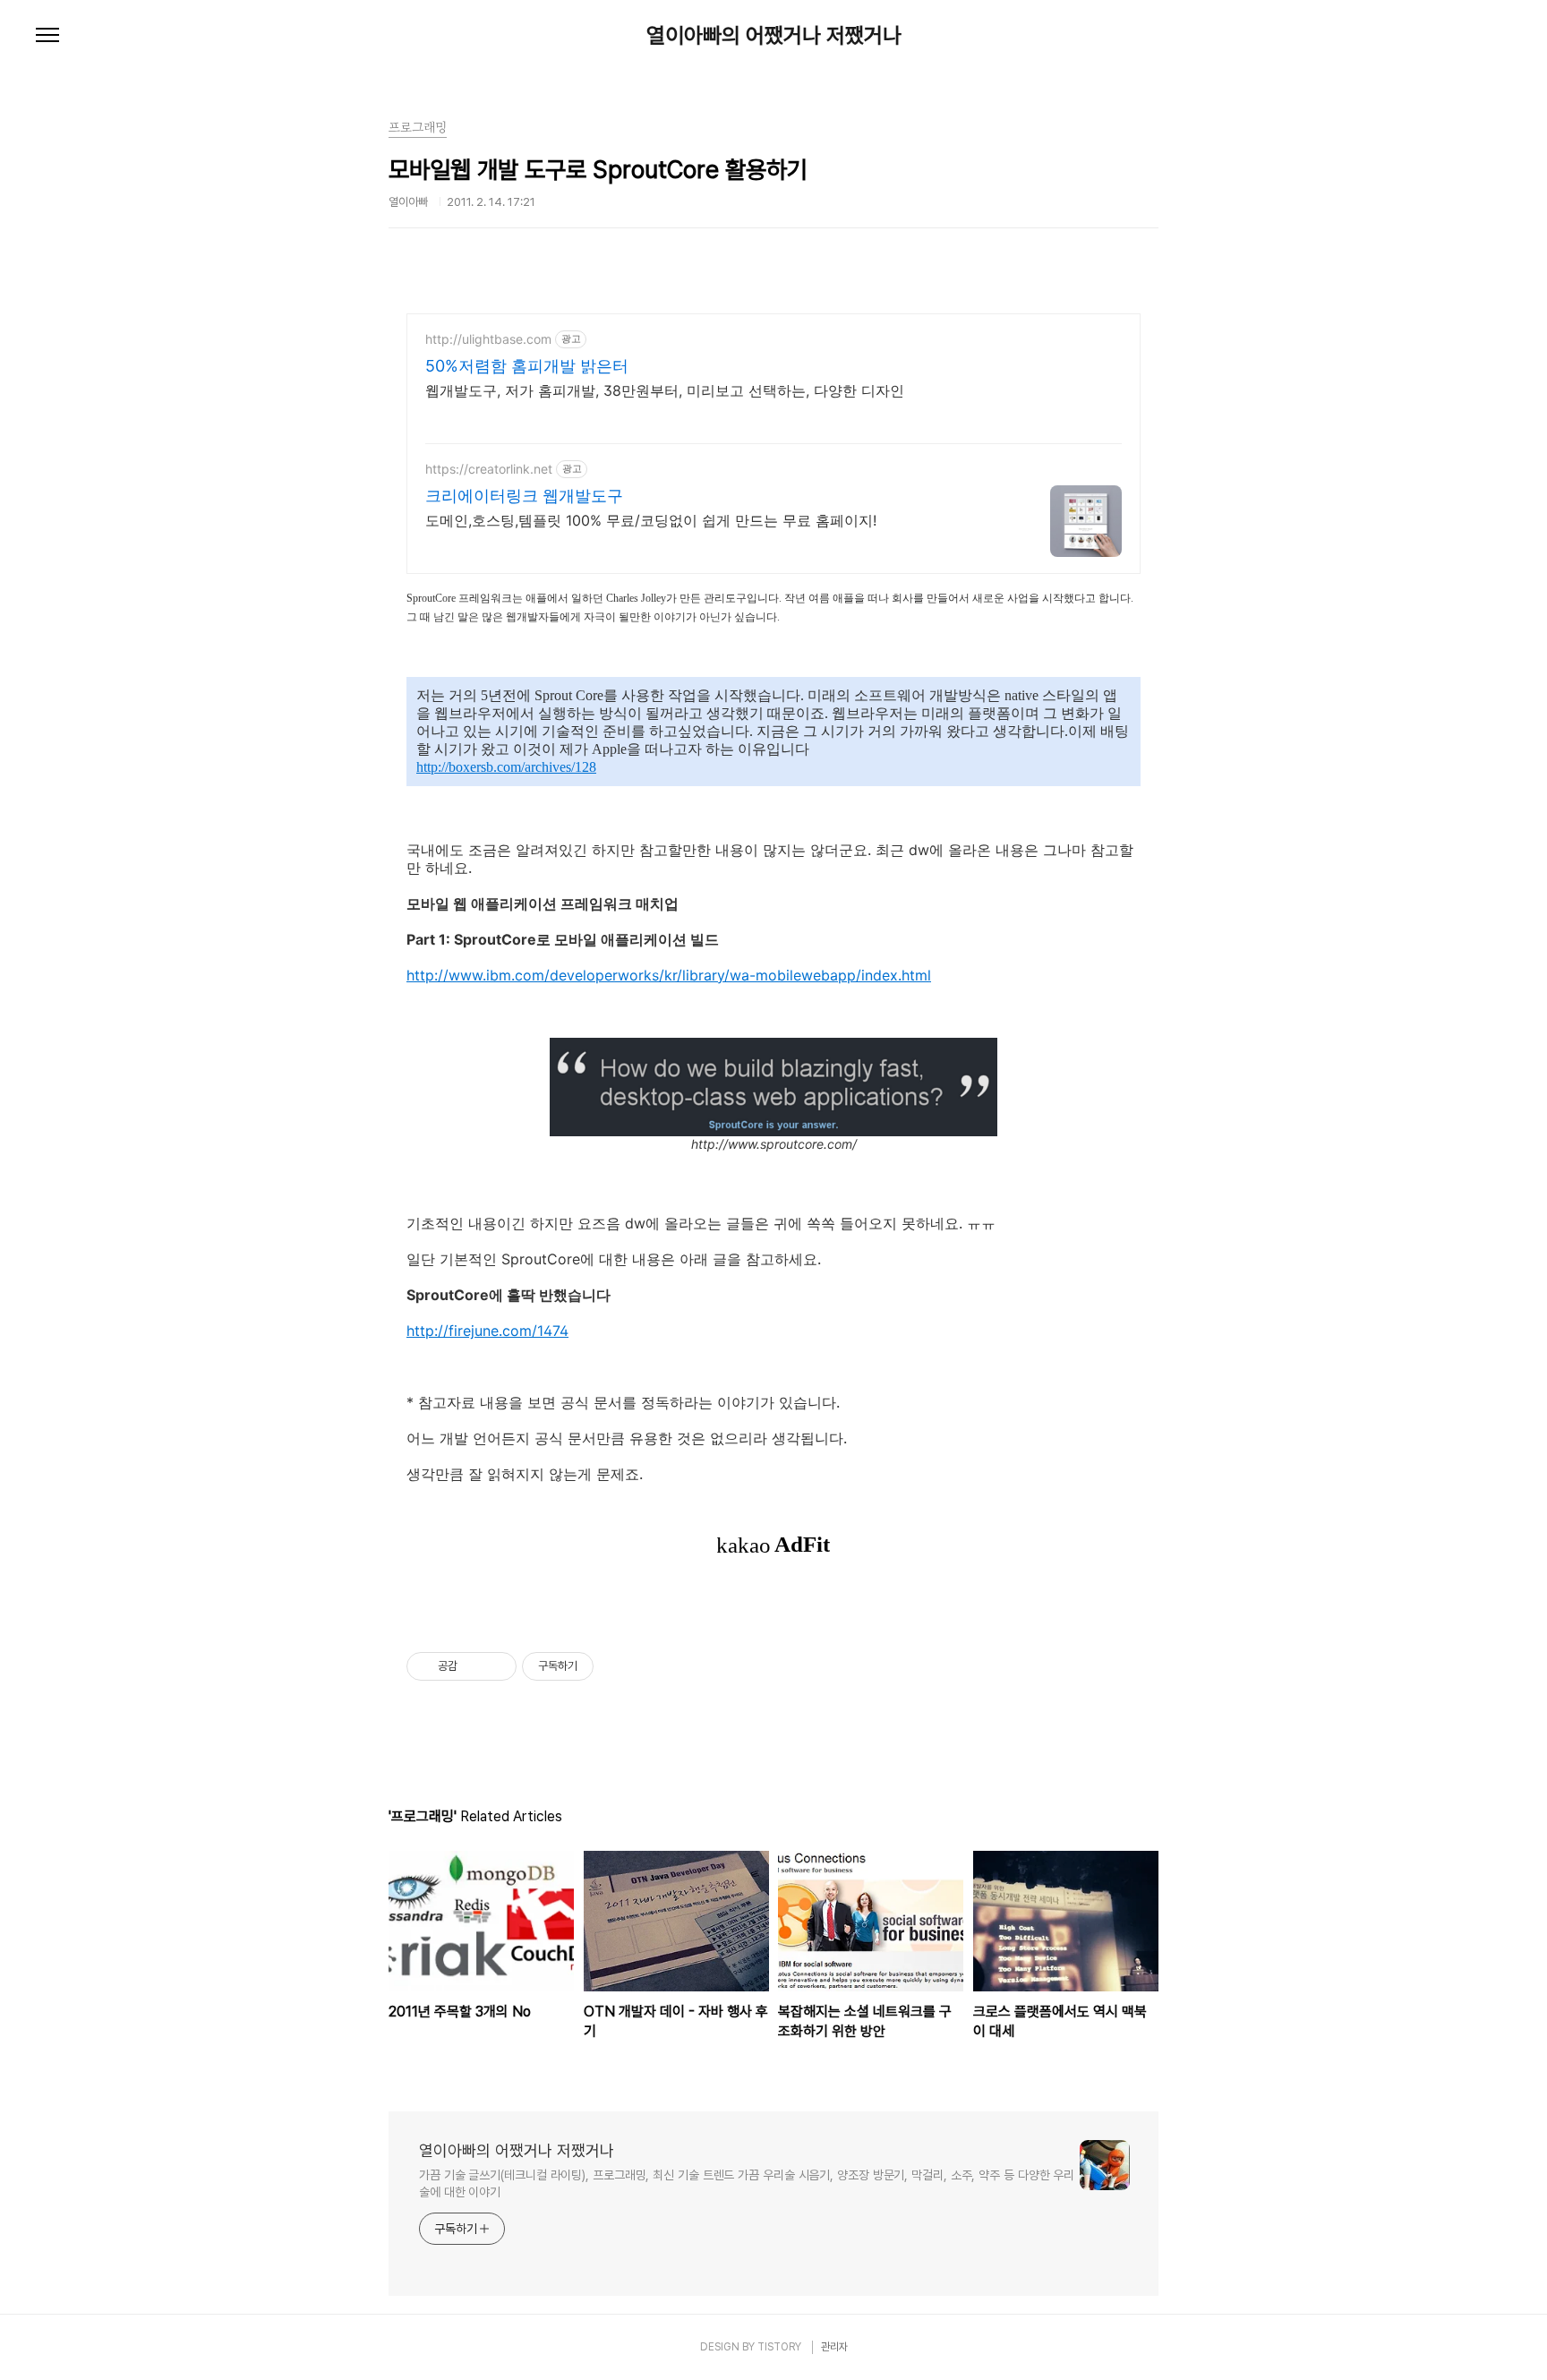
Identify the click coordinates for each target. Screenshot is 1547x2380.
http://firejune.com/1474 (487, 1331)
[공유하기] (474, 1666)
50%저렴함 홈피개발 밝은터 (527, 366)
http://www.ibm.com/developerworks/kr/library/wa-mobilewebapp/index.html (669, 975)
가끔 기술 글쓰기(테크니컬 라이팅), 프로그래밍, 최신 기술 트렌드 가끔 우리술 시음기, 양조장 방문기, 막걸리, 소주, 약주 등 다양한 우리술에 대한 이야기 (747, 2183)
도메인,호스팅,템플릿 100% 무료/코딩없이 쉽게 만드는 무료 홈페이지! (651, 520)
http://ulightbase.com (488, 339)
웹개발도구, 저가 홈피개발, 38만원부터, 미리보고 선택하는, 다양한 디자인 (665, 390)
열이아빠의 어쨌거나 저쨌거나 (774, 36)
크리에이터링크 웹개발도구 (524, 496)
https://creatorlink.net (489, 469)
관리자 (834, 2347)
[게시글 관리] (496, 1666)
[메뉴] (47, 36)
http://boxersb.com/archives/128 (506, 767)
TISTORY (779, 2347)
